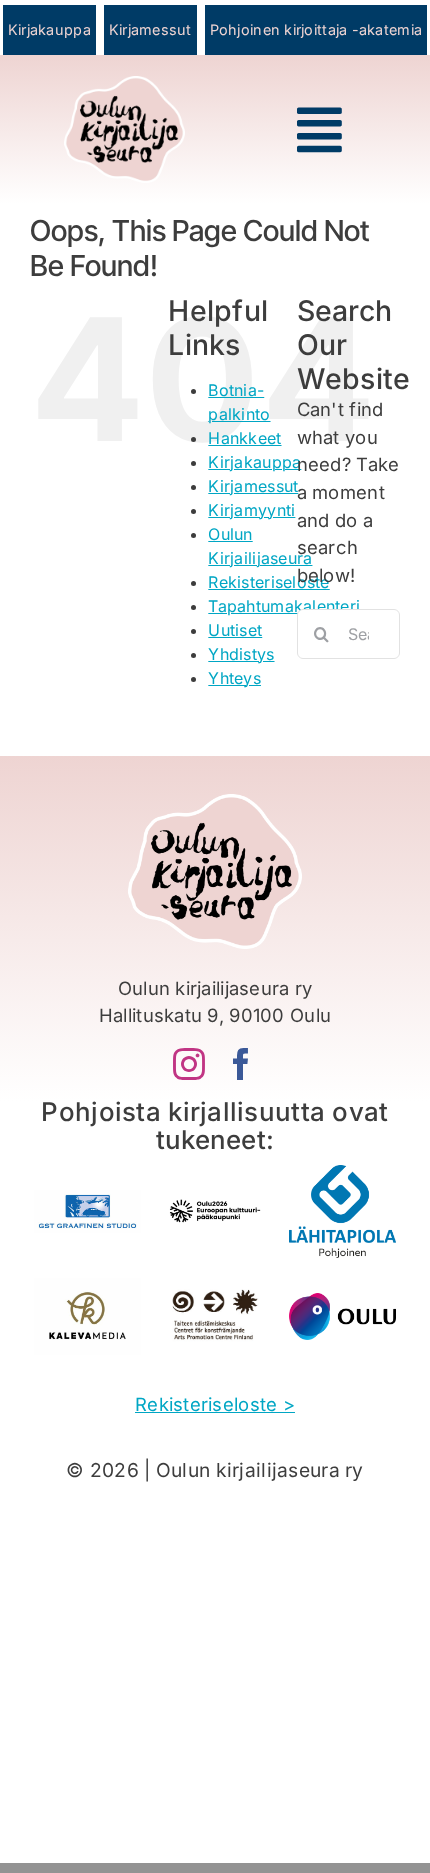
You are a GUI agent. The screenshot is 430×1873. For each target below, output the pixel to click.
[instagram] (189, 1064)
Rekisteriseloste (268, 582)
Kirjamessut (253, 486)
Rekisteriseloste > (215, 1404)
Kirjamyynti (251, 510)
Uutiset (235, 630)
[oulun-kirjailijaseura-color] (124, 85)
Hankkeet (244, 438)
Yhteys (234, 678)
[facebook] (241, 1064)
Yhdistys (241, 654)
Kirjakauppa (254, 462)
